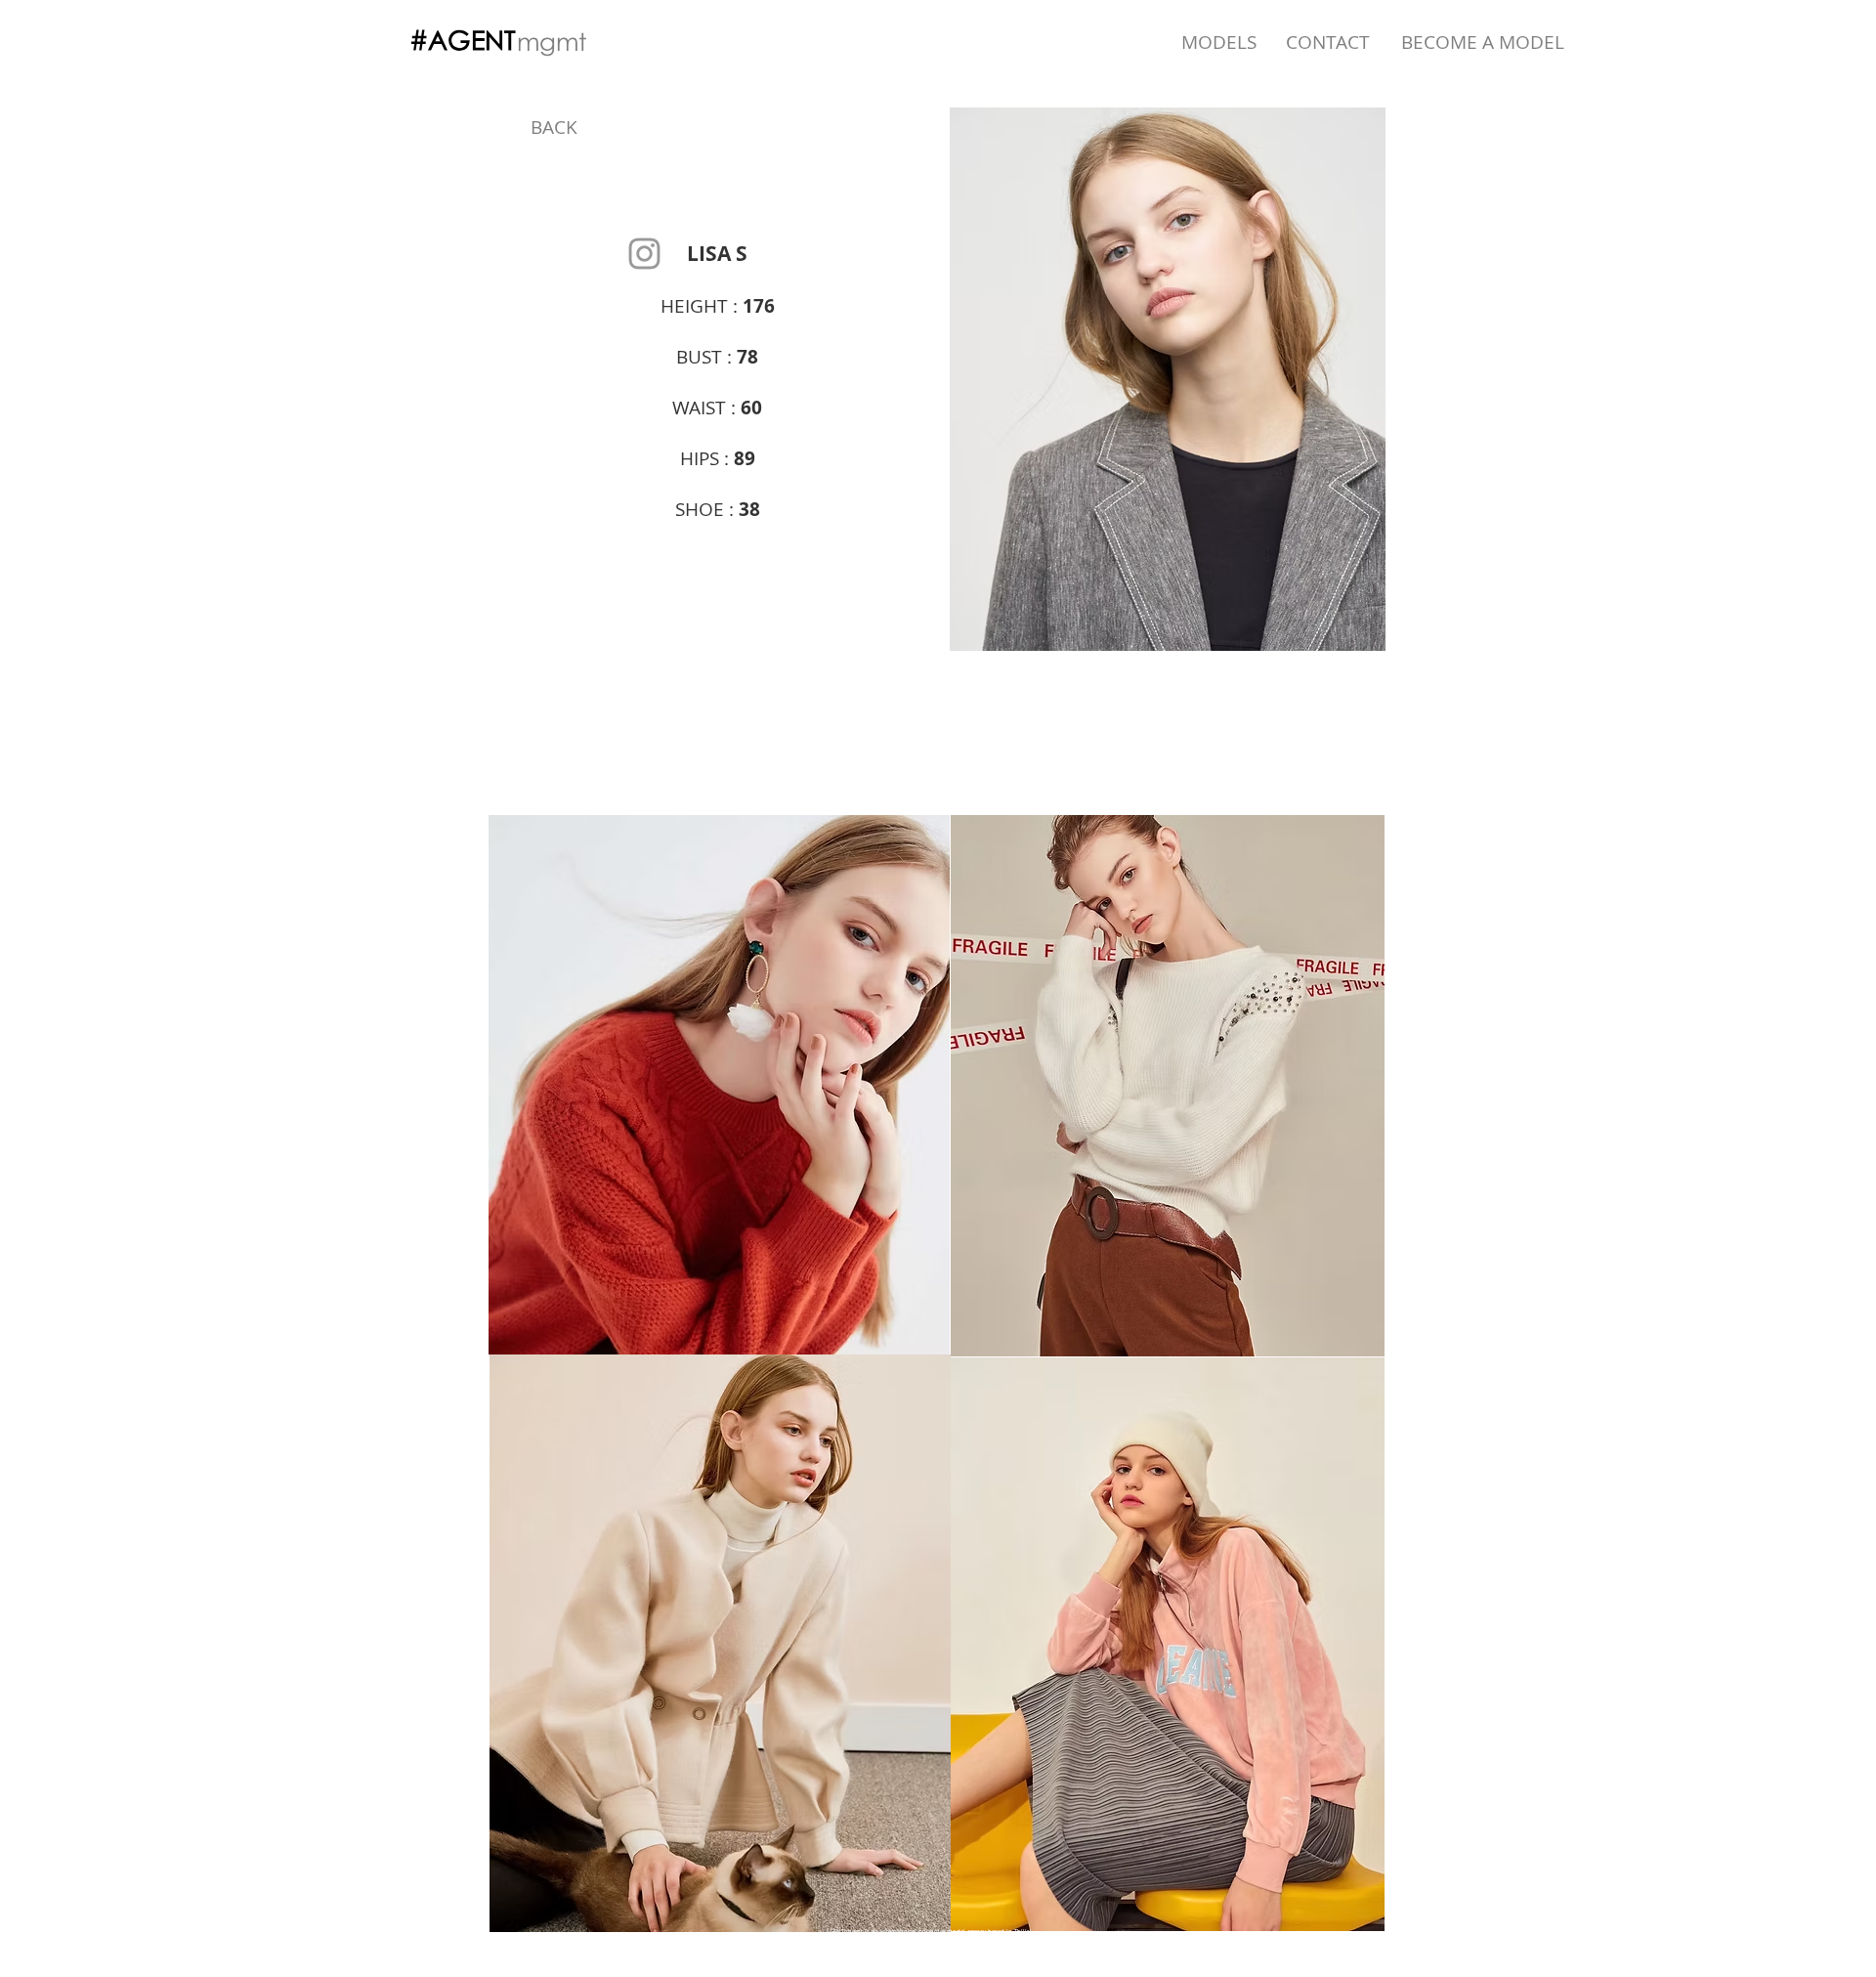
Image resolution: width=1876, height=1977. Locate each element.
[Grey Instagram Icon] (644, 254)
